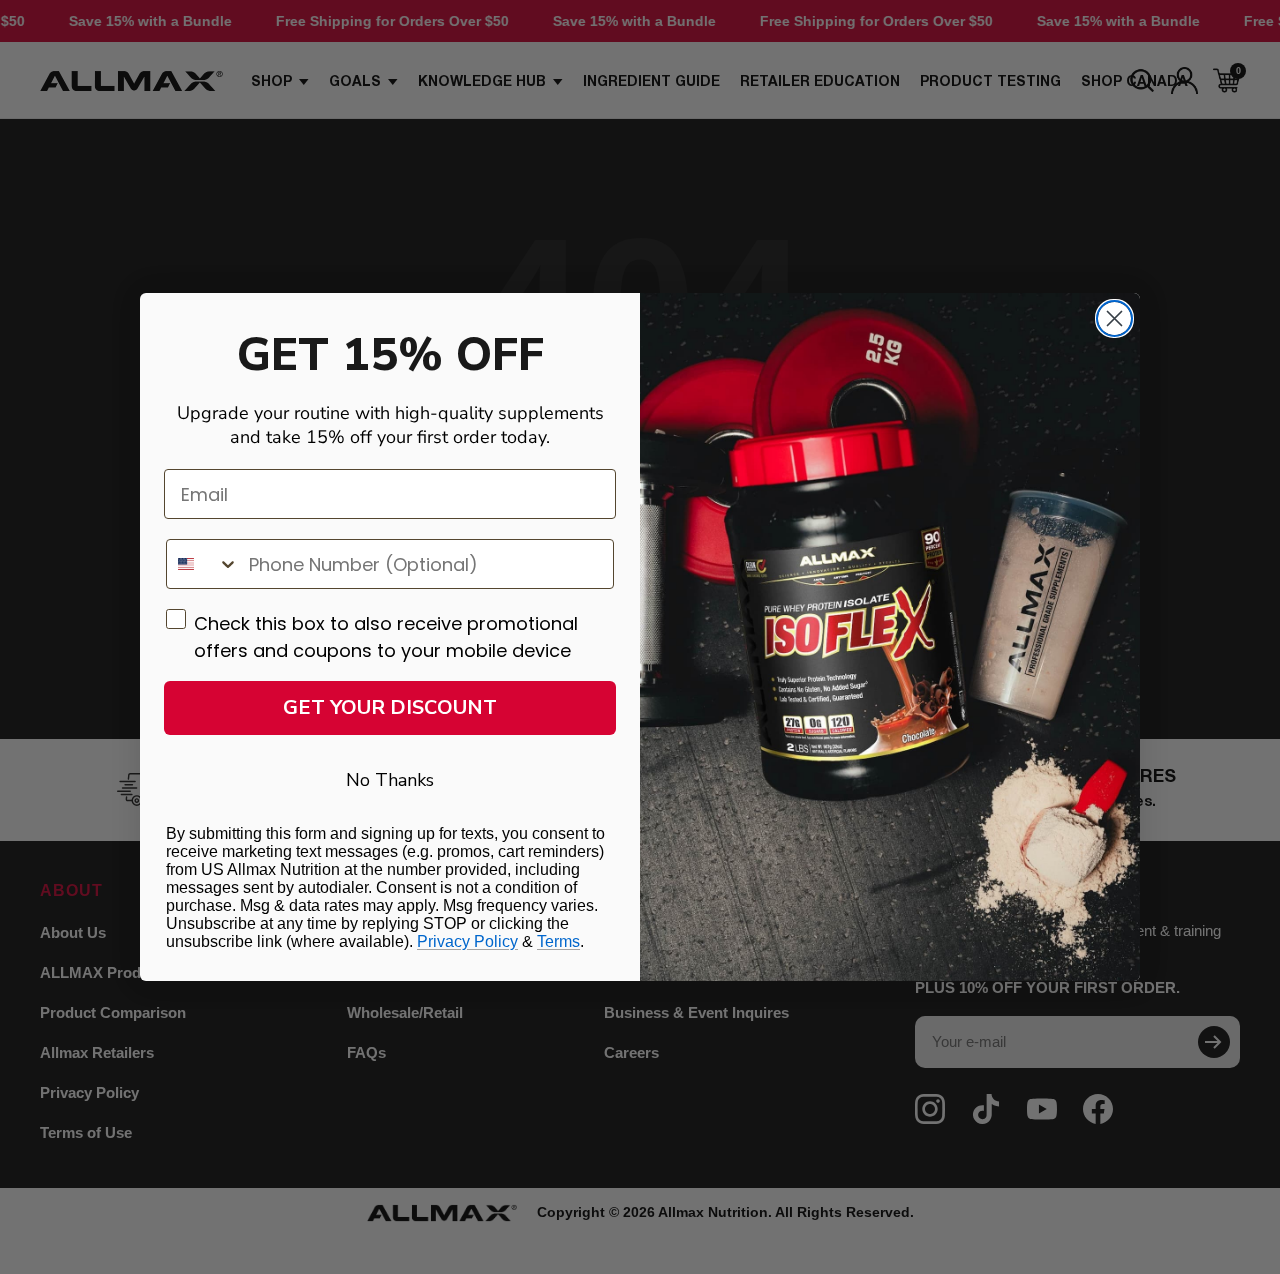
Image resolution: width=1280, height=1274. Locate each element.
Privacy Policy (467, 941)
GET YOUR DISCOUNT (390, 707)
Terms (558, 941)
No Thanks (390, 780)
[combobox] (203, 564)
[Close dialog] (1114, 318)
